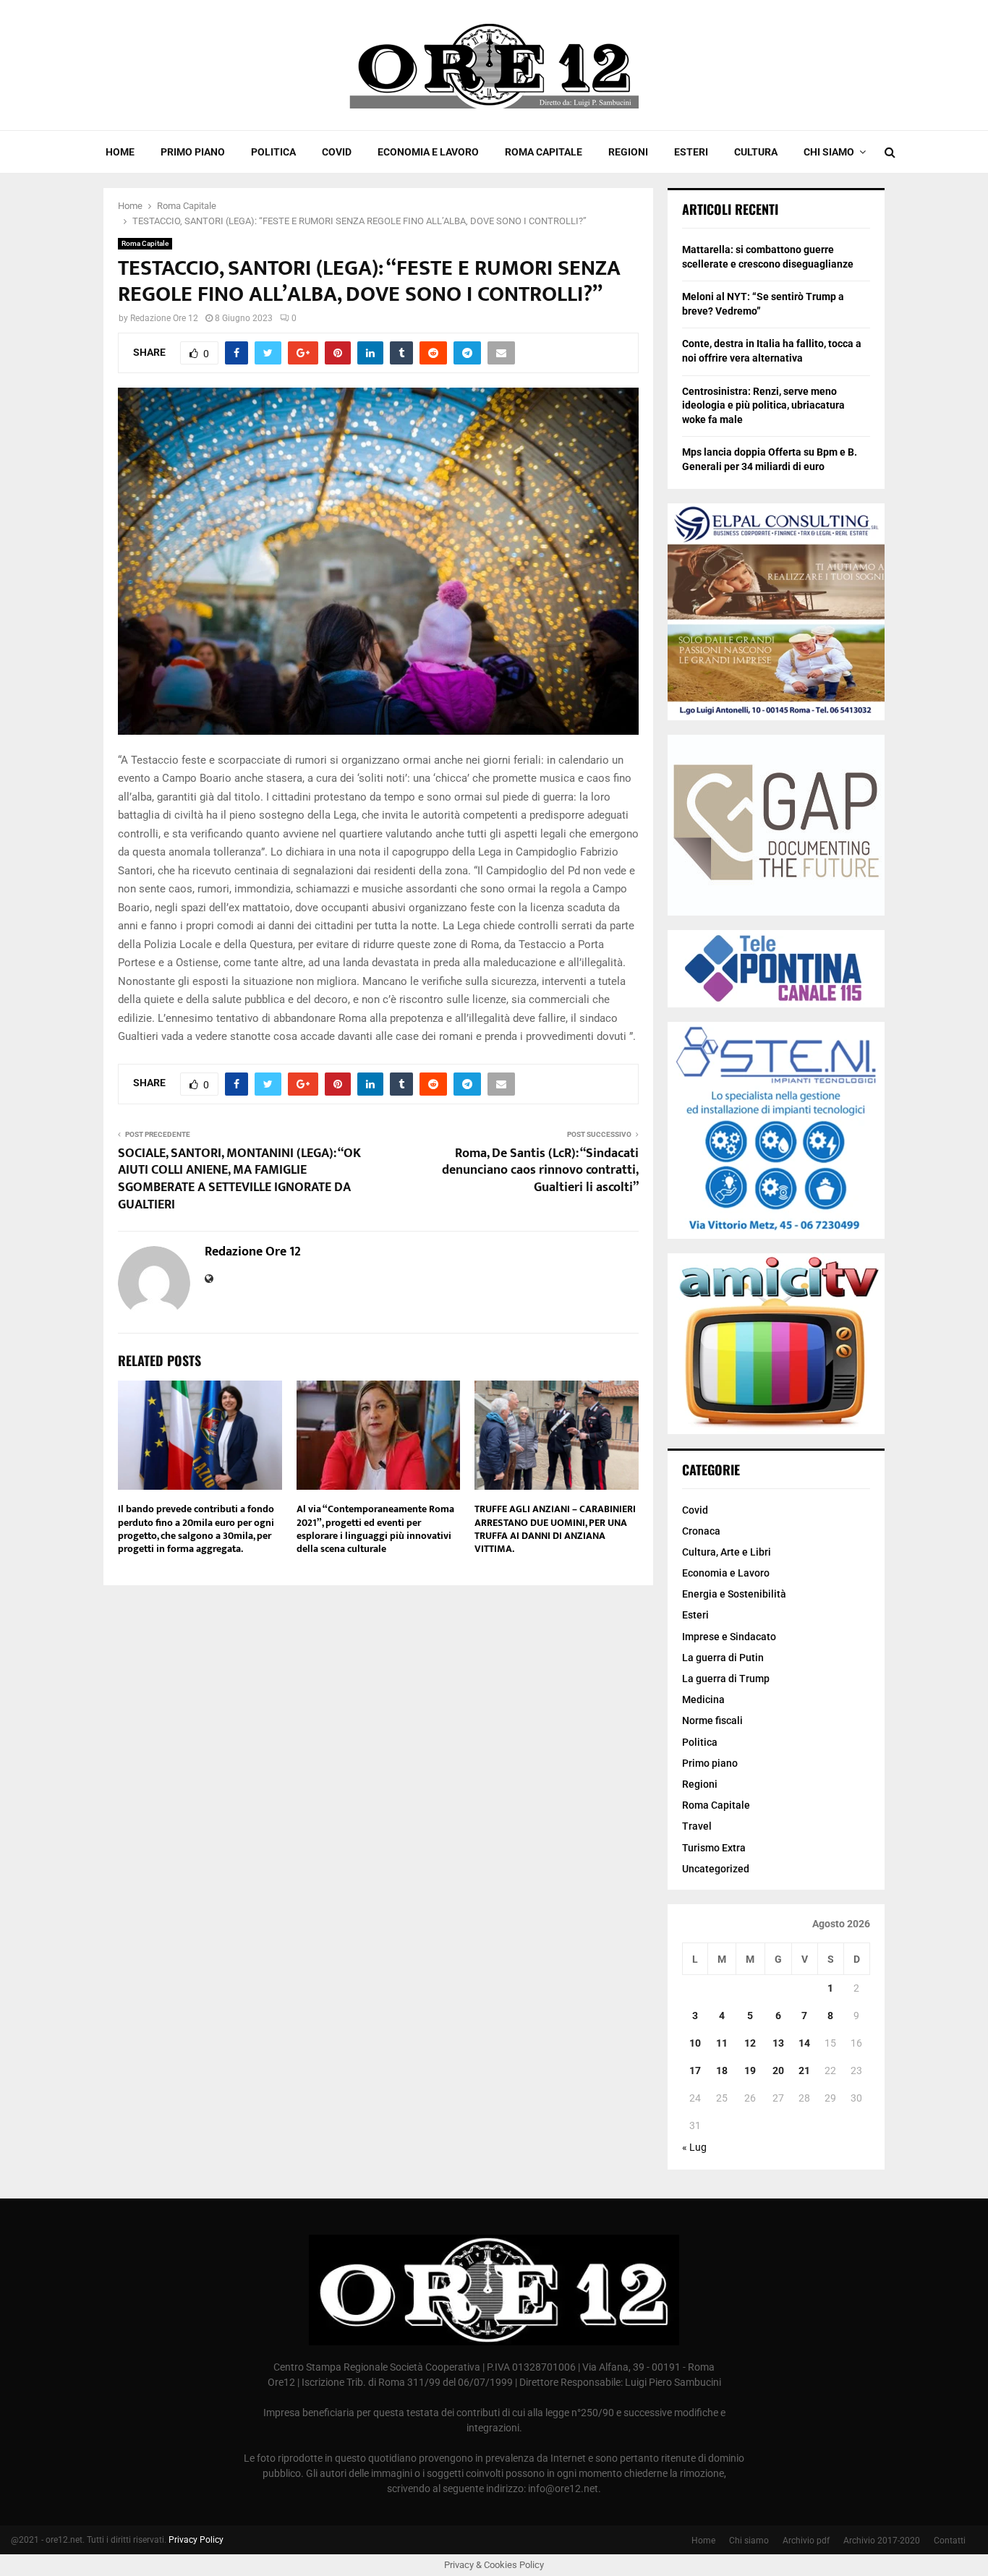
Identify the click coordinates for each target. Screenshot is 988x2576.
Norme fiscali (712, 1720)
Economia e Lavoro (428, 152)
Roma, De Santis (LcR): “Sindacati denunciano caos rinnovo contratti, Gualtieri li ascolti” (540, 1171)
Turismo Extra (714, 1848)
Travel (697, 1826)
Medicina (703, 1699)
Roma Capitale (544, 152)
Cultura (756, 152)
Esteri (691, 152)
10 (695, 2043)
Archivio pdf (806, 2541)
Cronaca (701, 1531)
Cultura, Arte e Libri (727, 1552)
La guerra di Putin (723, 1658)
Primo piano (193, 152)
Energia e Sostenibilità (734, 1594)
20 (778, 2070)
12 (750, 2043)
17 (695, 2070)
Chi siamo (829, 152)
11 (722, 2043)
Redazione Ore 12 (164, 318)
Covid (337, 152)
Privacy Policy (196, 2540)
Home (120, 152)
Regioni (628, 152)
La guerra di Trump (726, 1679)
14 (804, 2043)
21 (804, 2070)
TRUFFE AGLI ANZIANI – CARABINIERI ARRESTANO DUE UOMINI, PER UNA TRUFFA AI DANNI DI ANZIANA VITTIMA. (555, 1529)
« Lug (694, 2147)
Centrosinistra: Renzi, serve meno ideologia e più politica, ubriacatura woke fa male (763, 405)
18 (722, 2070)
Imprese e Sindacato (729, 1637)
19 (750, 2070)
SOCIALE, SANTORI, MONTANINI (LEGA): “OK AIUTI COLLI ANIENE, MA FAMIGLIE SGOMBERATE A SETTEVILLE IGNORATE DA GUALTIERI (239, 1180)
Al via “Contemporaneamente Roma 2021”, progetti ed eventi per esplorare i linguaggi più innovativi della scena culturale (375, 1529)
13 (778, 2043)
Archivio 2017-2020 (882, 2541)
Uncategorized (716, 1869)
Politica (273, 152)
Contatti (950, 2541)
